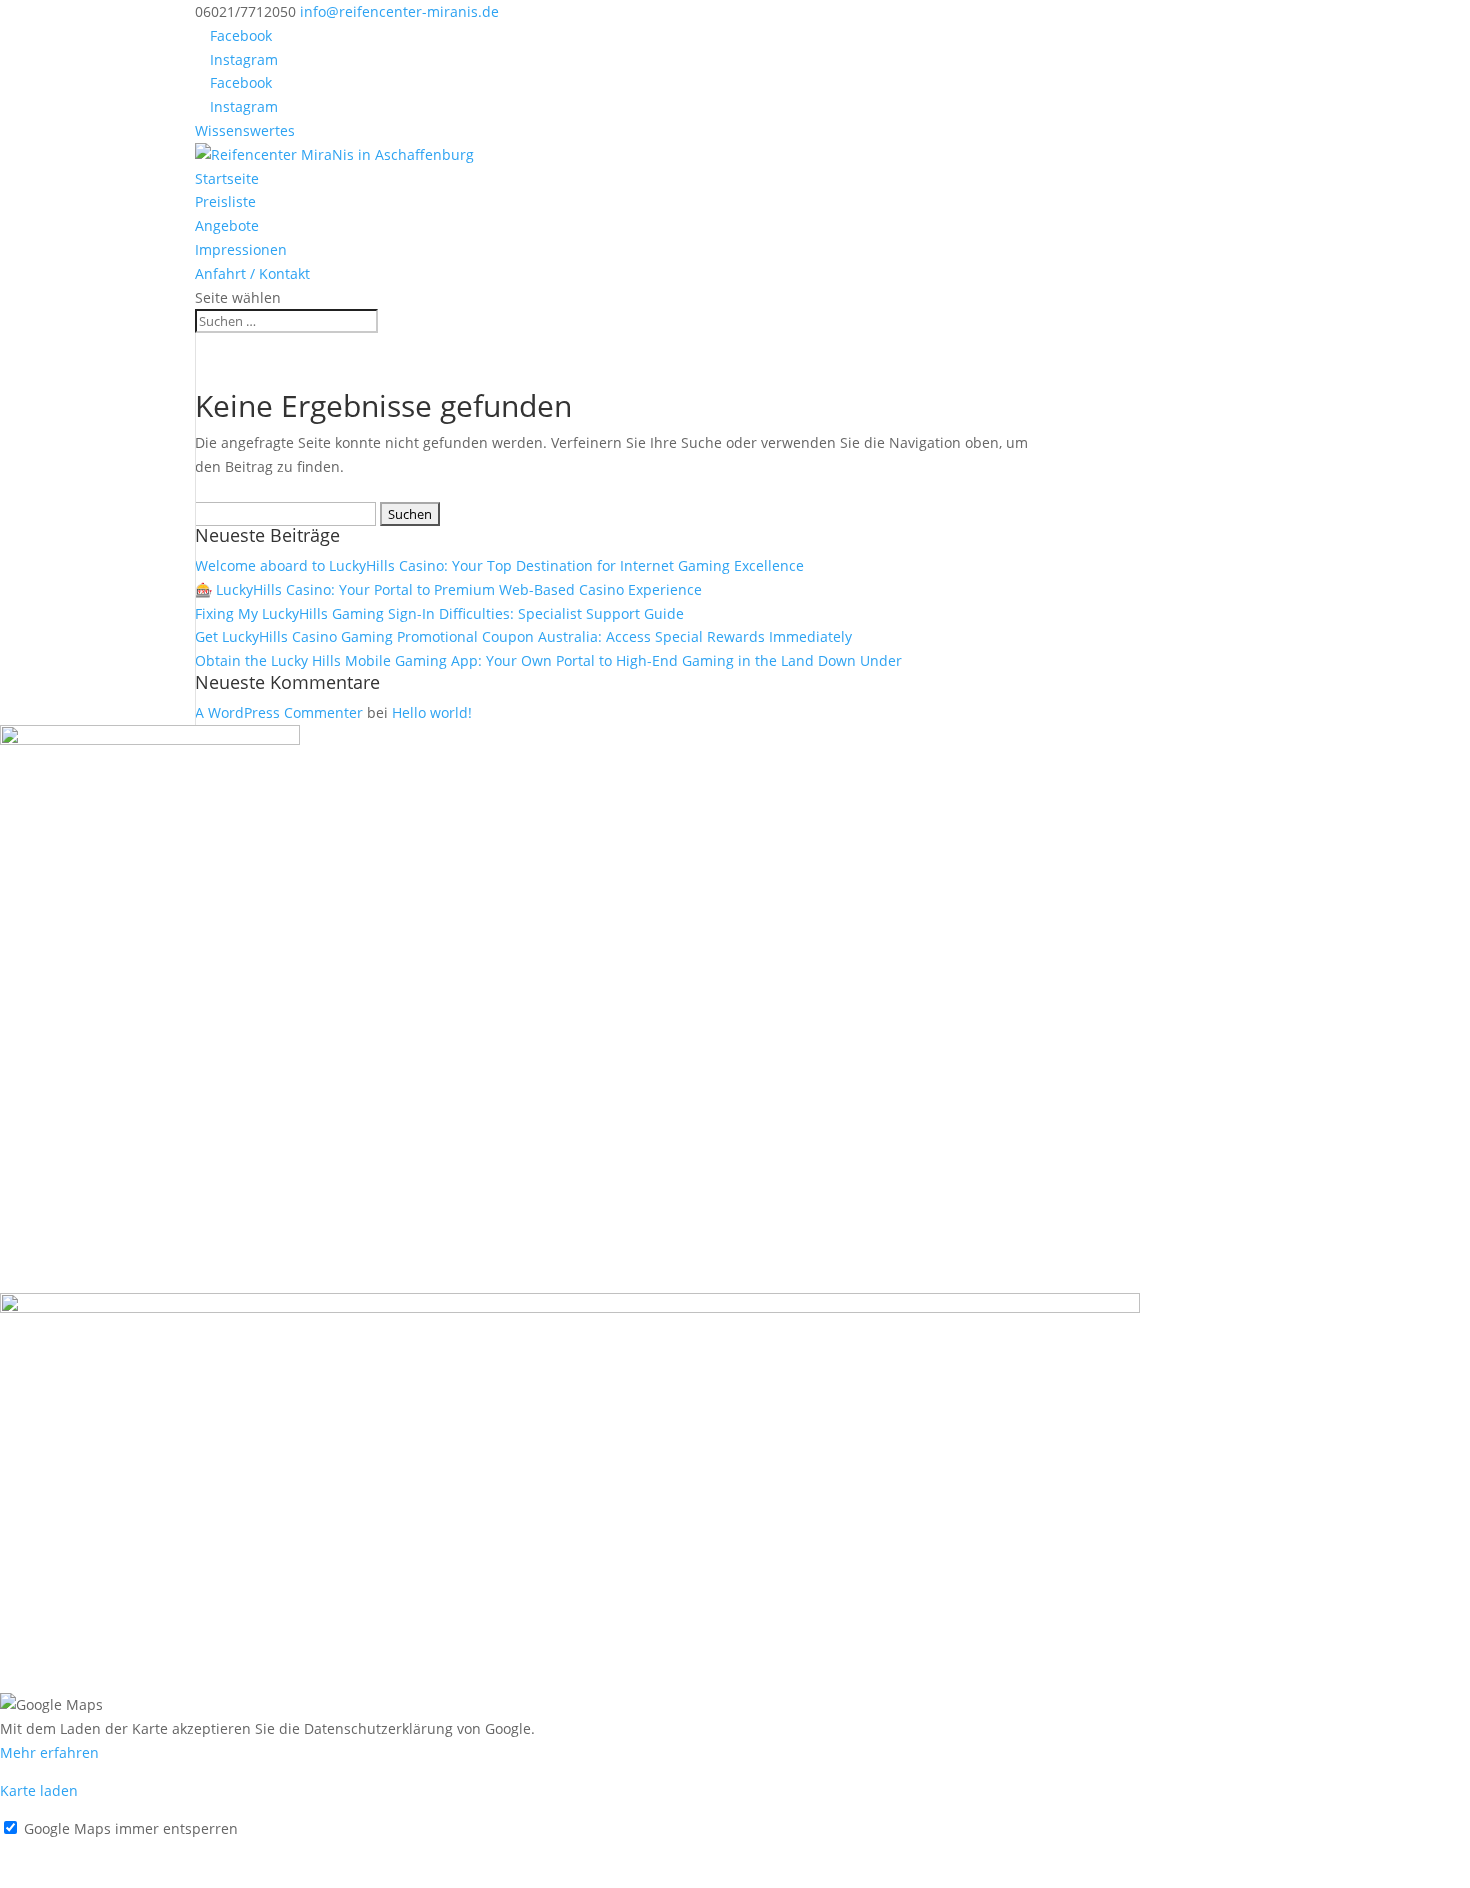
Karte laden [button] (39, 1790)
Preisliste (225, 201)
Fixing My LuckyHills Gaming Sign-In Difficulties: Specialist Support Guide (439, 613)
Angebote (227, 225)
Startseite (227, 178)
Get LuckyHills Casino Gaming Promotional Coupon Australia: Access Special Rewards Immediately (523, 636)
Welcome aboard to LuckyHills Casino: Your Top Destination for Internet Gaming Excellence (499, 565)
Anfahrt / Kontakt (252, 273)
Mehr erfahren (49, 1752)
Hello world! (432, 712)
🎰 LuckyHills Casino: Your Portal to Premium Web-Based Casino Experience (448, 589)
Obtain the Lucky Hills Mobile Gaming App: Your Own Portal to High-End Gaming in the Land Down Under (548, 660)
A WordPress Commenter (279, 712)
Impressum (38, 1851)
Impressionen (241, 249)
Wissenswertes (245, 130)
